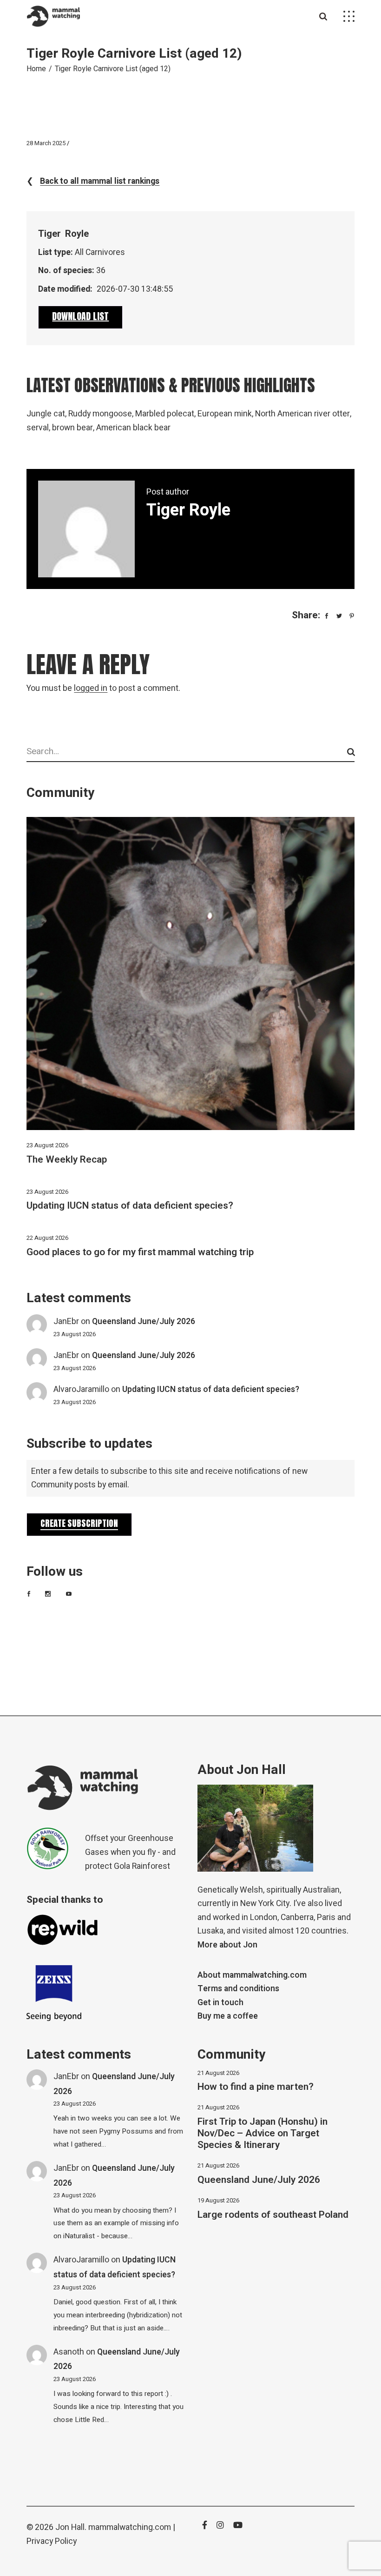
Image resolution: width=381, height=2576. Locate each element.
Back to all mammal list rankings (100, 181)
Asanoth (69, 2352)
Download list (80, 316)
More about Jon (227, 1945)
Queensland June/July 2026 (144, 1321)
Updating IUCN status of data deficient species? (130, 1206)
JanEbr (66, 1321)
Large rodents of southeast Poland (273, 2215)
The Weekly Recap (67, 1160)
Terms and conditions (238, 1989)
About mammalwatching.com (252, 1975)
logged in (91, 688)
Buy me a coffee (228, 2016)
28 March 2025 (46, 143)
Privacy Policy (52, 2541)
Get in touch (220, 2003)
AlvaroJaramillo (81, 1389)
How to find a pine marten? (256, 2087)
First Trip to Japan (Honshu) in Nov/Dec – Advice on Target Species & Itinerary (263, 2133)
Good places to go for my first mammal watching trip (140, 1252)
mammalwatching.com (130, 2527)
